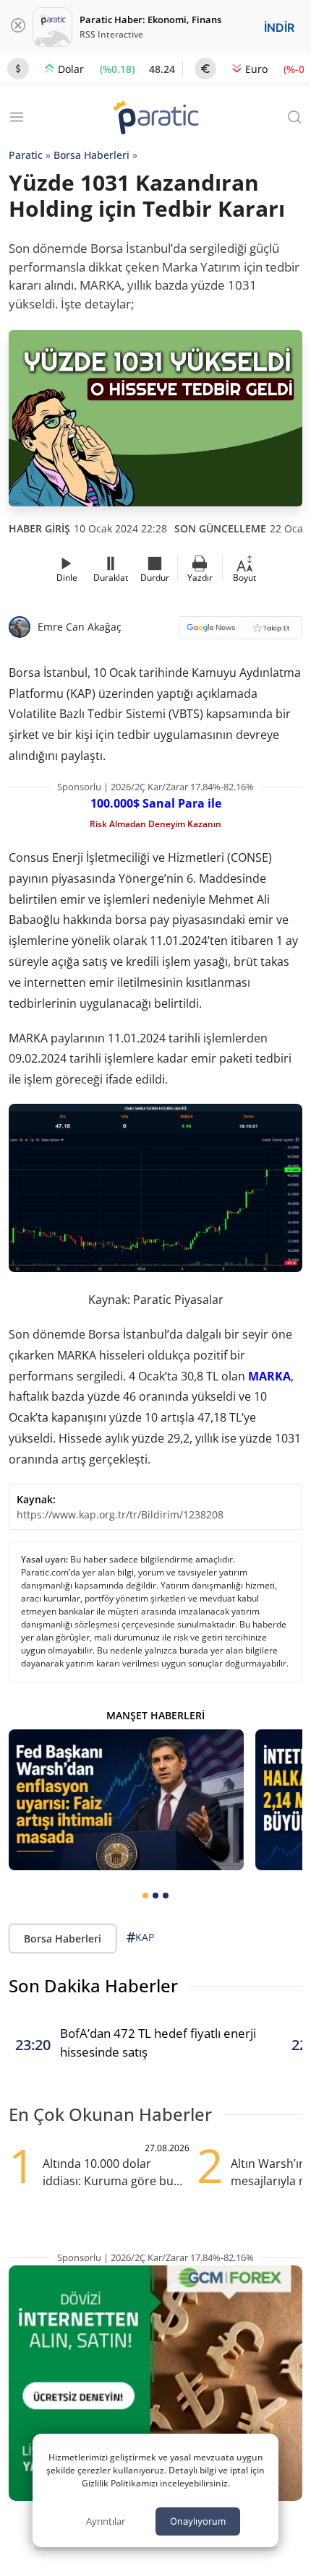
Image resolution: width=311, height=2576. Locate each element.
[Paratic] (155, 119)
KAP (140, 1937)
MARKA (269, 1376)
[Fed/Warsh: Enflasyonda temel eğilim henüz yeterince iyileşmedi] (126, 1800)
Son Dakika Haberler (93, 1985)
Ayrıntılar (106, 2521)
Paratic (26, 155)
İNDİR (279, 27)
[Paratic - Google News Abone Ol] (240, 632)
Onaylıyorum (198, 2521)
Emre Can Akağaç (80, 627)
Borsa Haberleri (91, 155)
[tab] (145, 1896)
